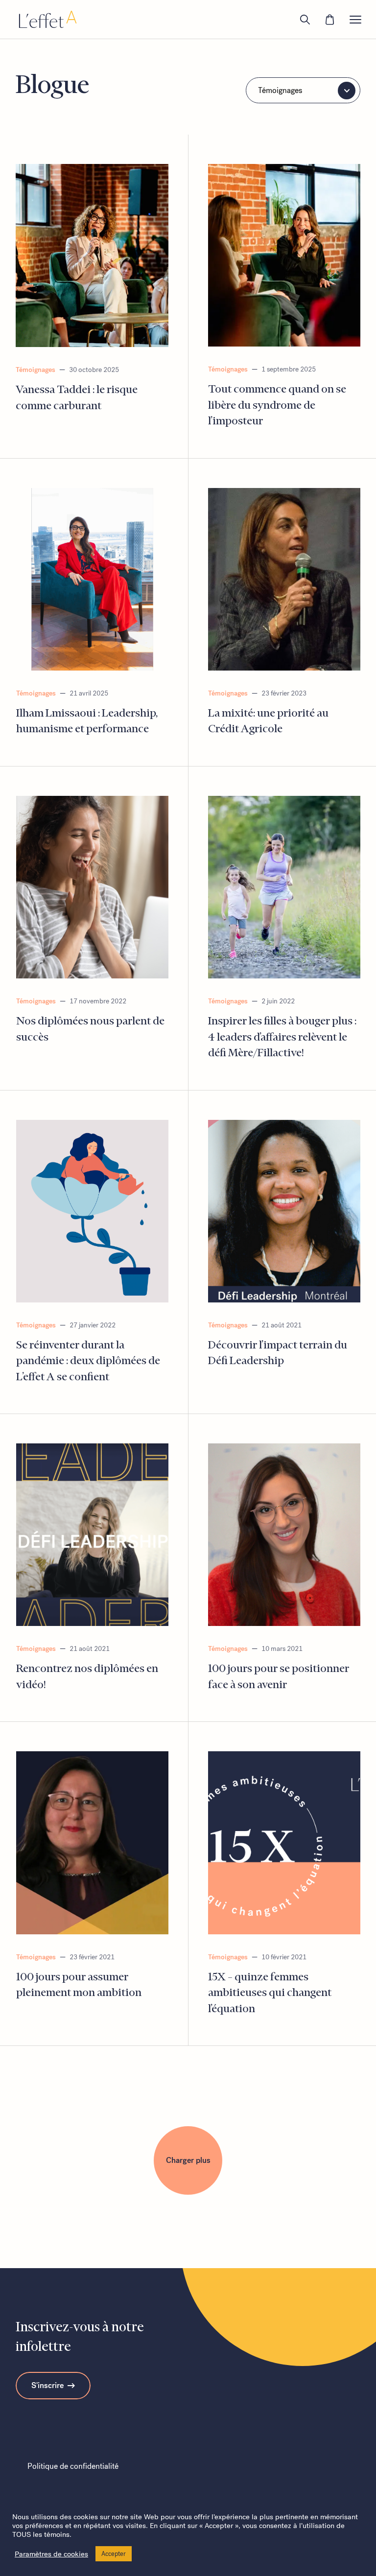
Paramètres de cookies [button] (51, 2554)
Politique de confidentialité (73, 2466)
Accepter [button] (114, 2554)
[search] (305, 20)
